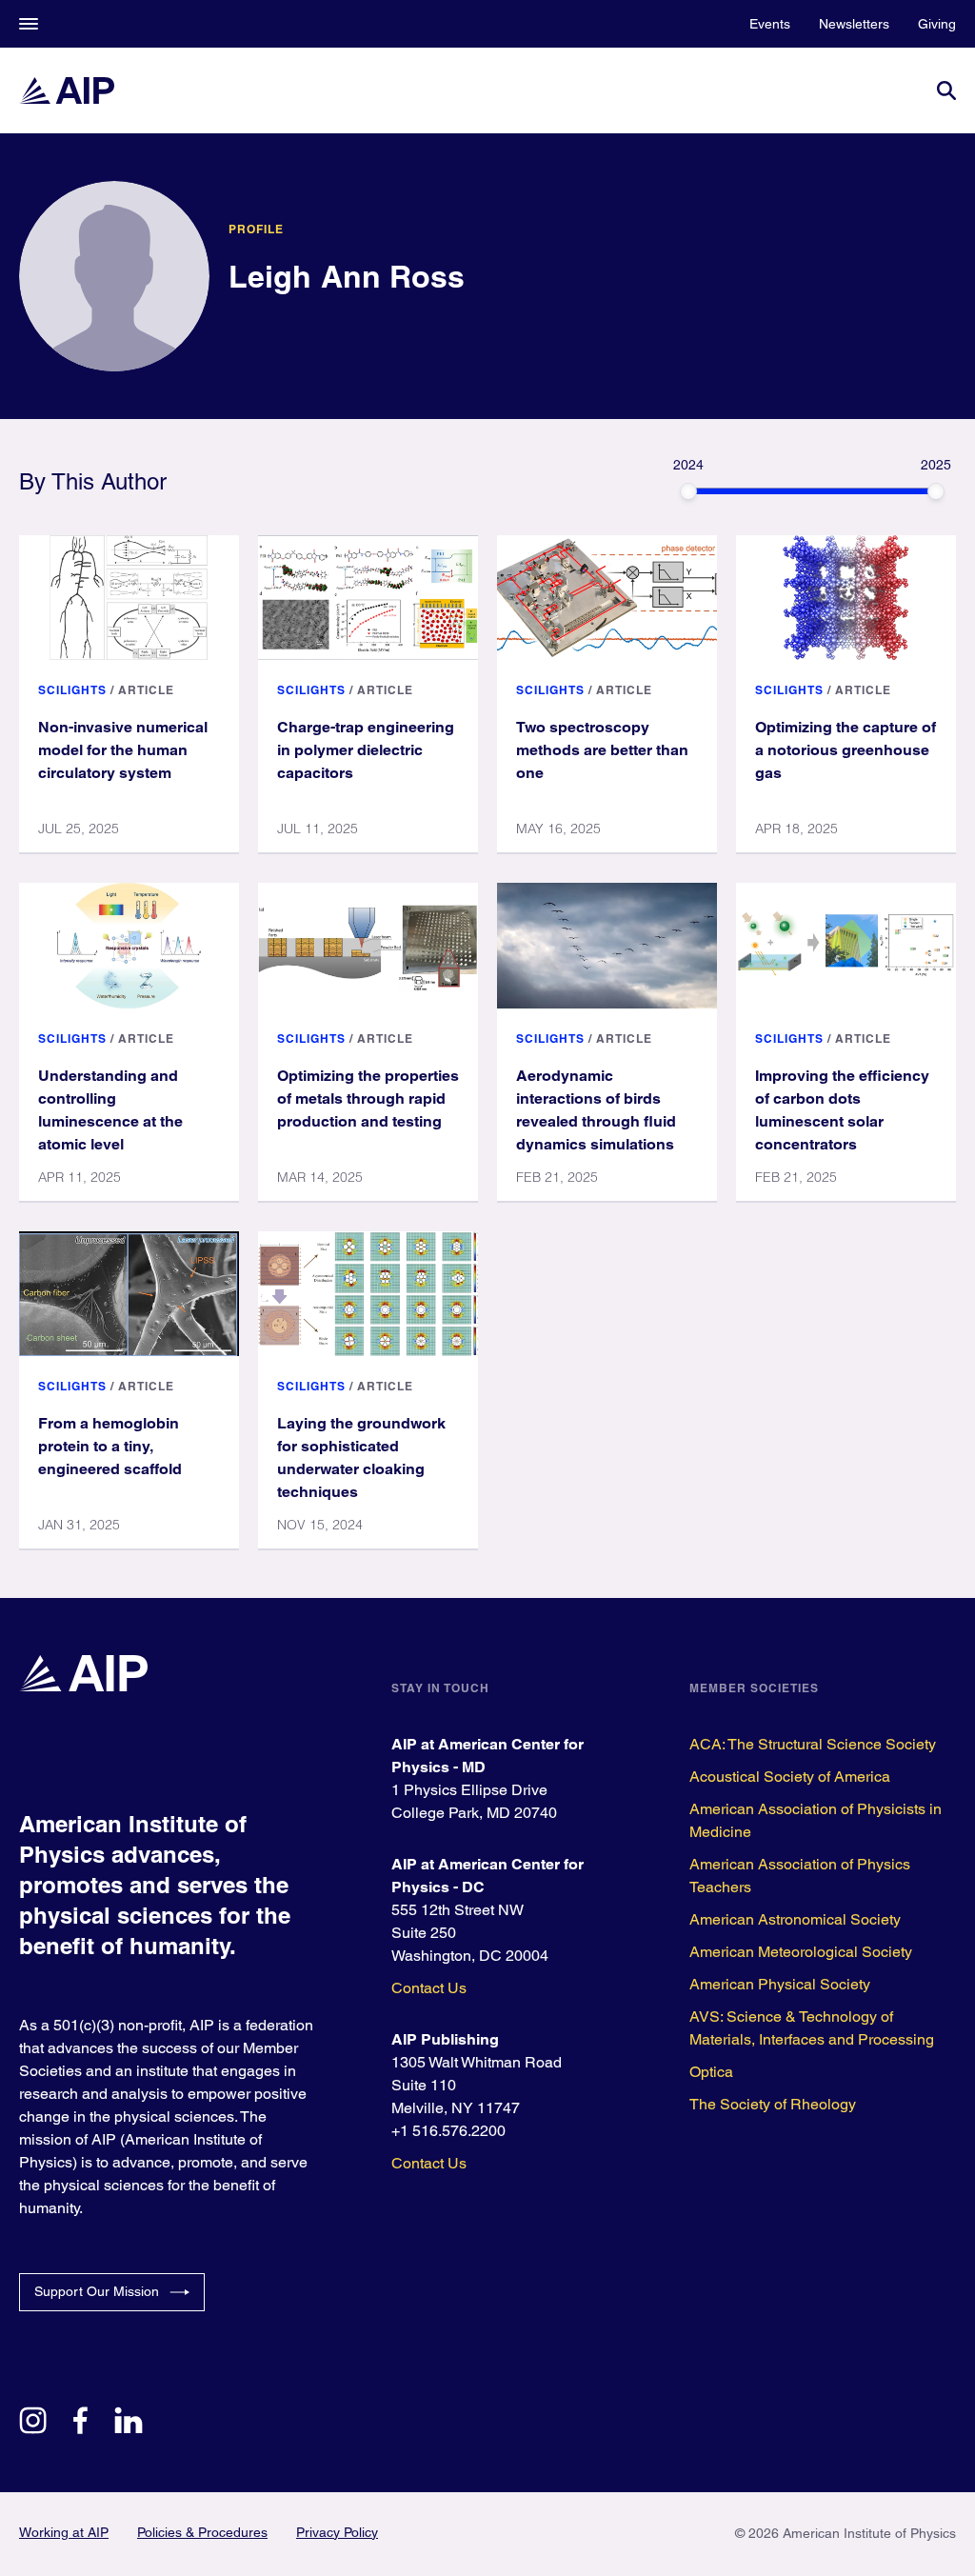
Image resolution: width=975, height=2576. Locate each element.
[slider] (688, 491)
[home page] (67, 90)
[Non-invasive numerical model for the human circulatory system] (129, 598)
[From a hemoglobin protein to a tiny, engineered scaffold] (129, 1294)
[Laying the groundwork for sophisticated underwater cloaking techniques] (368, 1294)
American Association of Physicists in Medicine (816, 1820)
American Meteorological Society (801, 1952)
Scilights (72, 690)
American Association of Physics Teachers (800, 1876)
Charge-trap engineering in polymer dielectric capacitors (366, 750)
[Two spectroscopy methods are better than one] (607, 598)
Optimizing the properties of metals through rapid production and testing (368, 1098)
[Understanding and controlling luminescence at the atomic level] (129, 945)
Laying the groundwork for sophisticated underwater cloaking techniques (361, 1458)
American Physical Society (780, 1984)
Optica (711, 2072)
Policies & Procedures (202, 2532)
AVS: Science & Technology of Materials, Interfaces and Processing (812, 2028)
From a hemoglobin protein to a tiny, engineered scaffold (110, 1446)
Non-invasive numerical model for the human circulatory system (123, 750)
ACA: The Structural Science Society (813, 1744)
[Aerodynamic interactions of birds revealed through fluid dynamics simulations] (607, 945)
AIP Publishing (445, 2039)
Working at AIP (64, 2532)
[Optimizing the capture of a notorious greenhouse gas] (846, 598)
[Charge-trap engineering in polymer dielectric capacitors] (368, 598)
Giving (937, 24)
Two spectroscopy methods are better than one (602, 750)
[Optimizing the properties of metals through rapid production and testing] (368, 945)
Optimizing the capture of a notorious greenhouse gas (846, 750)
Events (770, 24)
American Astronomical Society (795, 1919)
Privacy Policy (337, 2532)
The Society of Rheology (773, 2104)
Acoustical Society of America (790, 1777)
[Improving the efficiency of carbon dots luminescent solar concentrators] (846, 945)
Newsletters (854, 24)
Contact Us (429, 1988)
